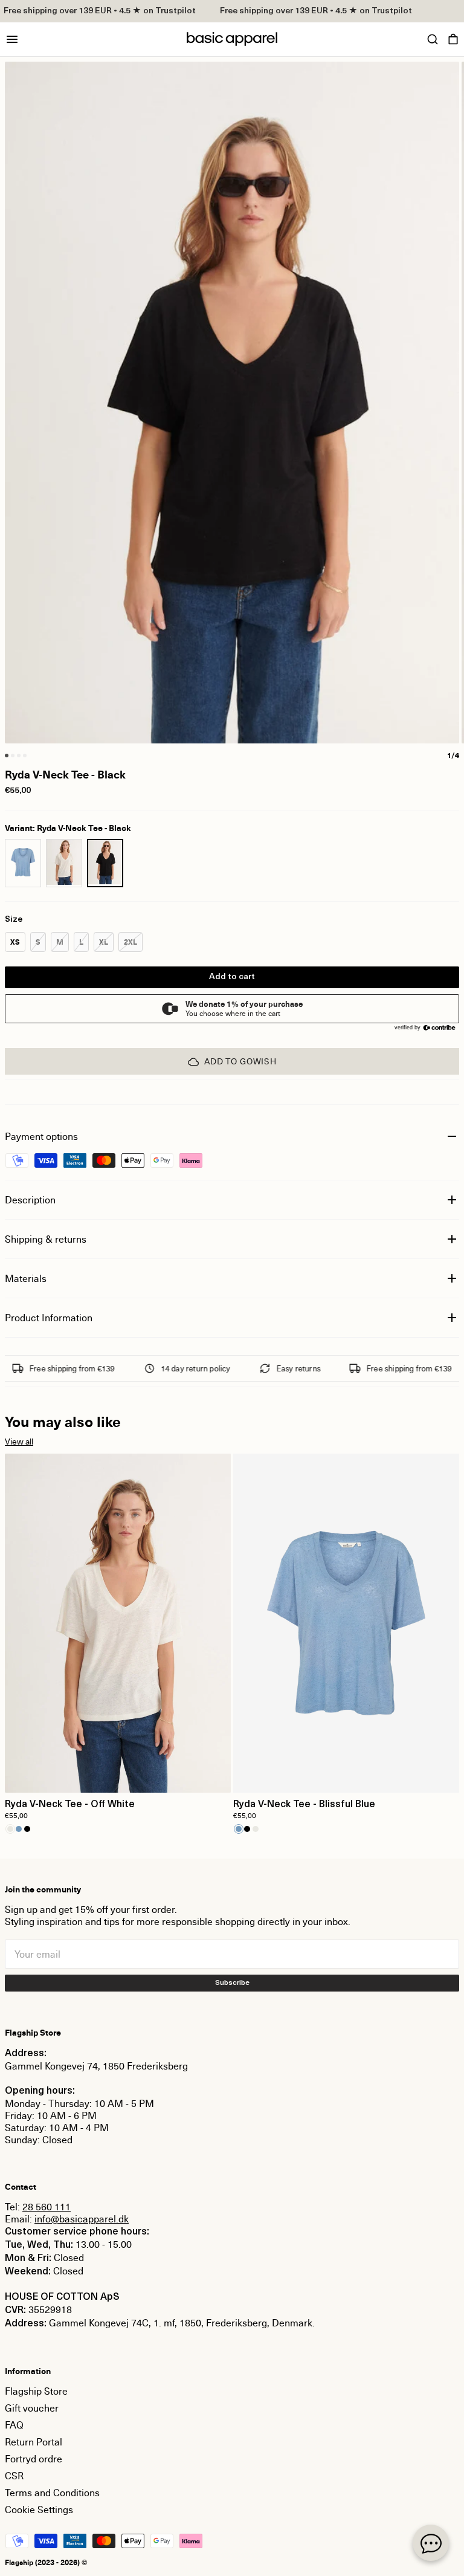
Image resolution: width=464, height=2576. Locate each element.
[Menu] (12, 39)
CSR (14, 2476)
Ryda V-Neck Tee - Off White (70, 1805)
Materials (26, 1278)
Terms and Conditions (52, 2493)
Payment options (41, 1136)
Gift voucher (32, 2408)
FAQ (14, 2425)
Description (30, 1200)
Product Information (49, 1318)
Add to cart (232, 977)
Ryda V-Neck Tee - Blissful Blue (304, 1805)
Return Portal (34, 2442)
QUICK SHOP (118, 1776)
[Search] (433, 39)
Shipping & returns (46, 1239)
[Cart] (453, 39)
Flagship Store (36, 2391)
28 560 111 (47, 2207)
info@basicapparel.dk (82, 2219)
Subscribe (232, 1983)
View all (19, 1441)
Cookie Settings (39, 2510)
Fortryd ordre (34, 2459)
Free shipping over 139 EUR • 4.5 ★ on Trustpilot (308, 11)
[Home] (232, 39)
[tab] (7, 756)
